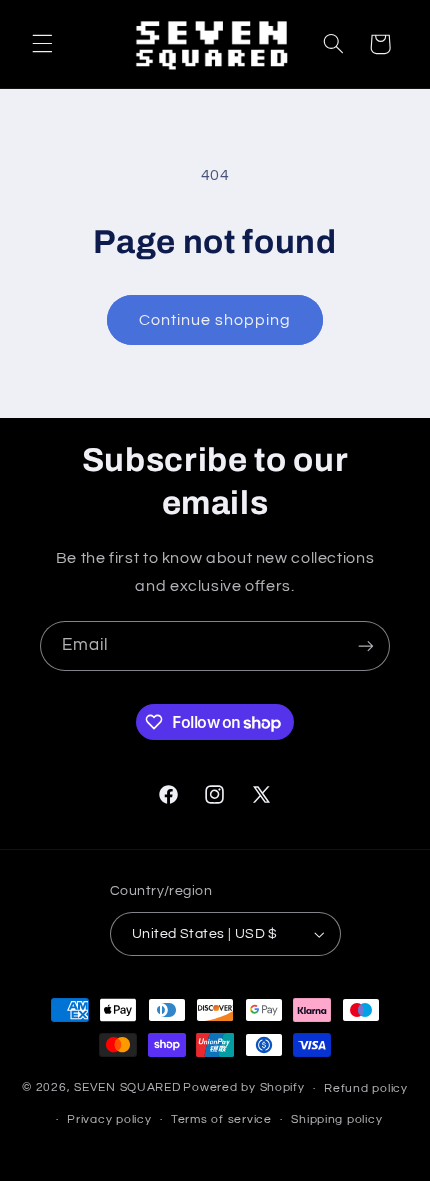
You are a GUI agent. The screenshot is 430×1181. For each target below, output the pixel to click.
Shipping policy (336, 1119)
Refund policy (366, 1088)
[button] (42, 44)
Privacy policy (109, 1119)
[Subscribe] (366, 645)
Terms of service (221, 1119)
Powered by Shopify (243, 1088)
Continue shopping (215, 320)
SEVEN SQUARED (127, 1088)
